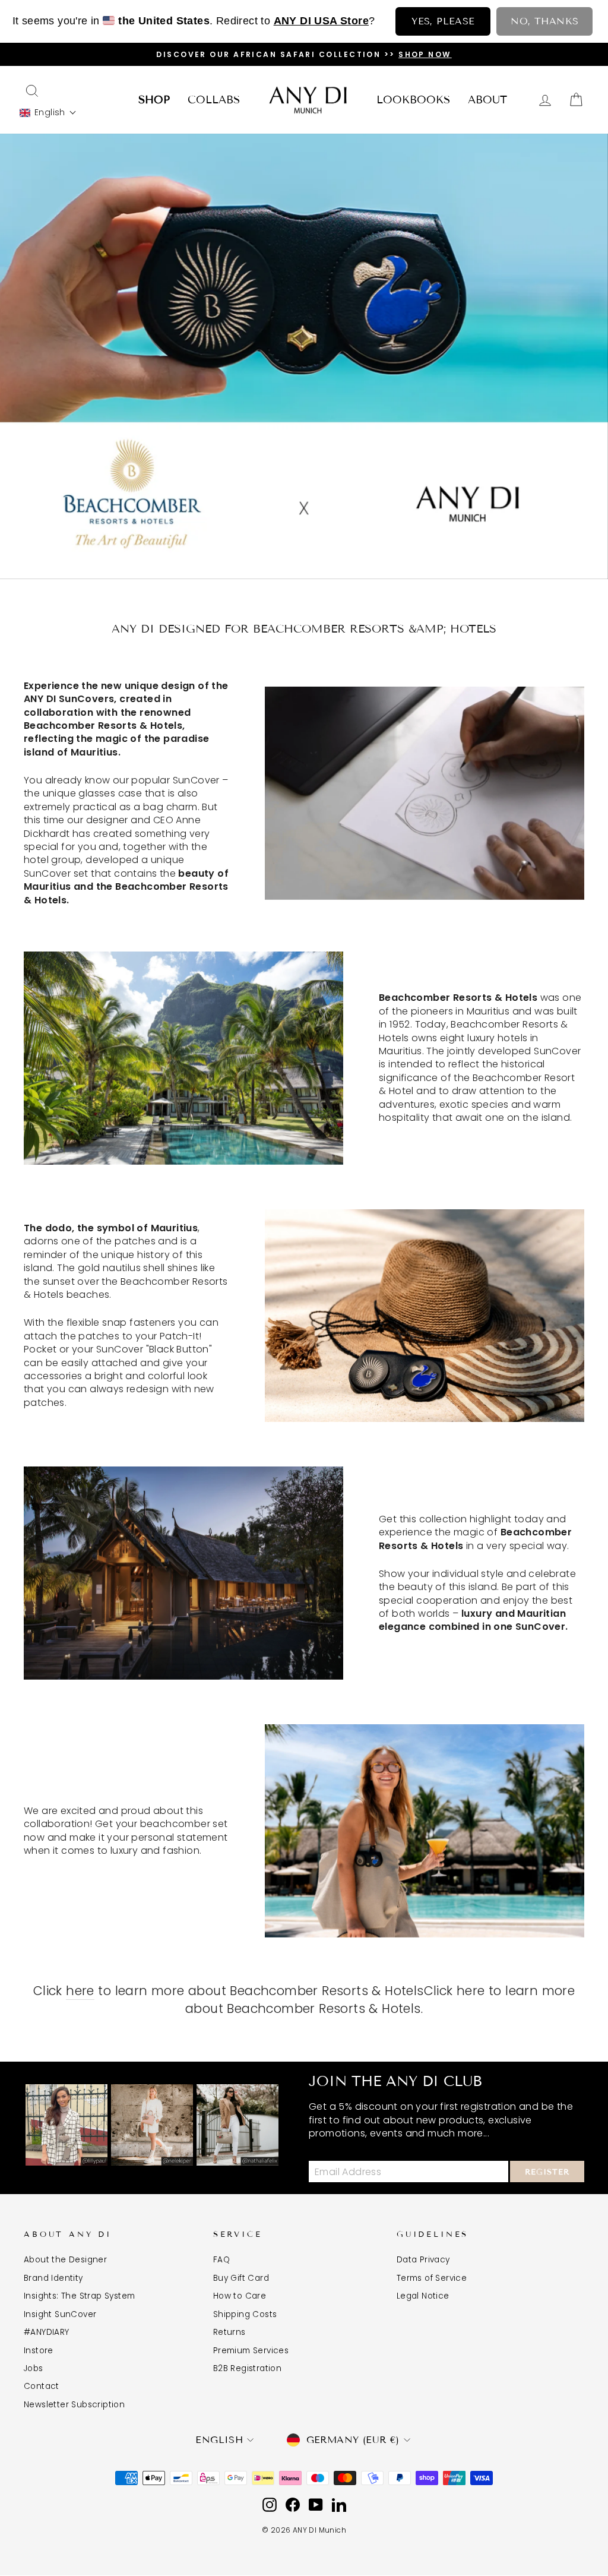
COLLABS (214, 100)
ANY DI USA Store (321, 21)
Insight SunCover (60, 2314)
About (487, 100)
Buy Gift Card (241, 2278)
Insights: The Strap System (79, 2296)
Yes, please (443, 21)
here (80, 1991)
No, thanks (544, 21)
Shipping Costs (245, 2314)
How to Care (240, 2296)
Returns (229, 2332)
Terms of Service (432, 2278)
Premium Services (251, 2351)
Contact (42, 2386)
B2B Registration (247, 2368)
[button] (48, 113)
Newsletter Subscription (74, 2405)
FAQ (221, 2260)
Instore (39, 2351)
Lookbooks (413, 100)
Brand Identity (53, 2278)
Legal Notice (423, 2296)
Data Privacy (423, 2260)
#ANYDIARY (47, 2332)
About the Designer (65, 2260)
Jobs (34, 2368)
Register (547, 2172)
